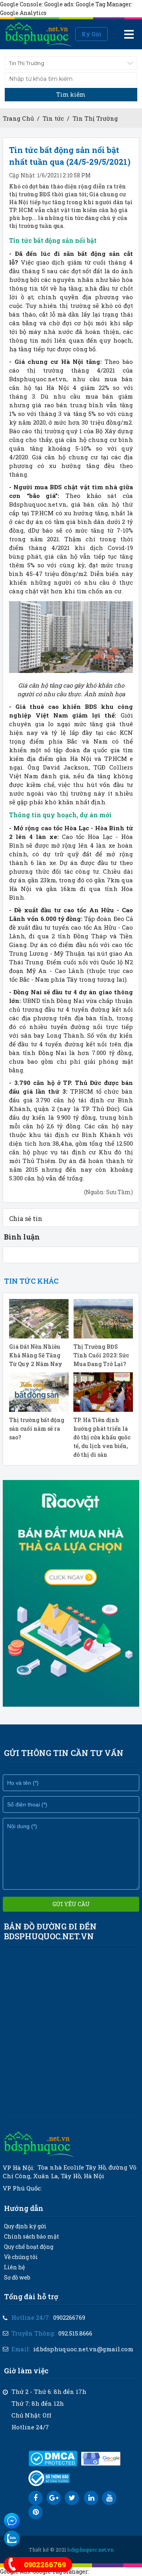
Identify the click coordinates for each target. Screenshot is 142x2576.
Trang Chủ (18, 118)
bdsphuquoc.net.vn (91, 2550)
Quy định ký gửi (25, 2226)
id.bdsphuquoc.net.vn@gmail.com (83, 2349)
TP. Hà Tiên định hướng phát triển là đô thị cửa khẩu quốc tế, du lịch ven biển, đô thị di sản (102, 1437)
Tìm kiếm (71, 94)
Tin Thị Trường (95, 118)
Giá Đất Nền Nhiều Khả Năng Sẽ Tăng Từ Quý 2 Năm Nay (36, 1355)
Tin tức (53, 118)
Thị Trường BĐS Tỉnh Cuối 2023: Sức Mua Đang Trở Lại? (101, 1355)
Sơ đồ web (17, 2277)
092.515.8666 (75, 2333)
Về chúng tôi (21, 2257)
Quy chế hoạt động (29, 2247)
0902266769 (69, 2317)
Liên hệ (14, 2267)
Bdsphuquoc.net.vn (38, 379)
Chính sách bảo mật (32, 2236)
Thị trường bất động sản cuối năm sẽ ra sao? (37, 1429)
